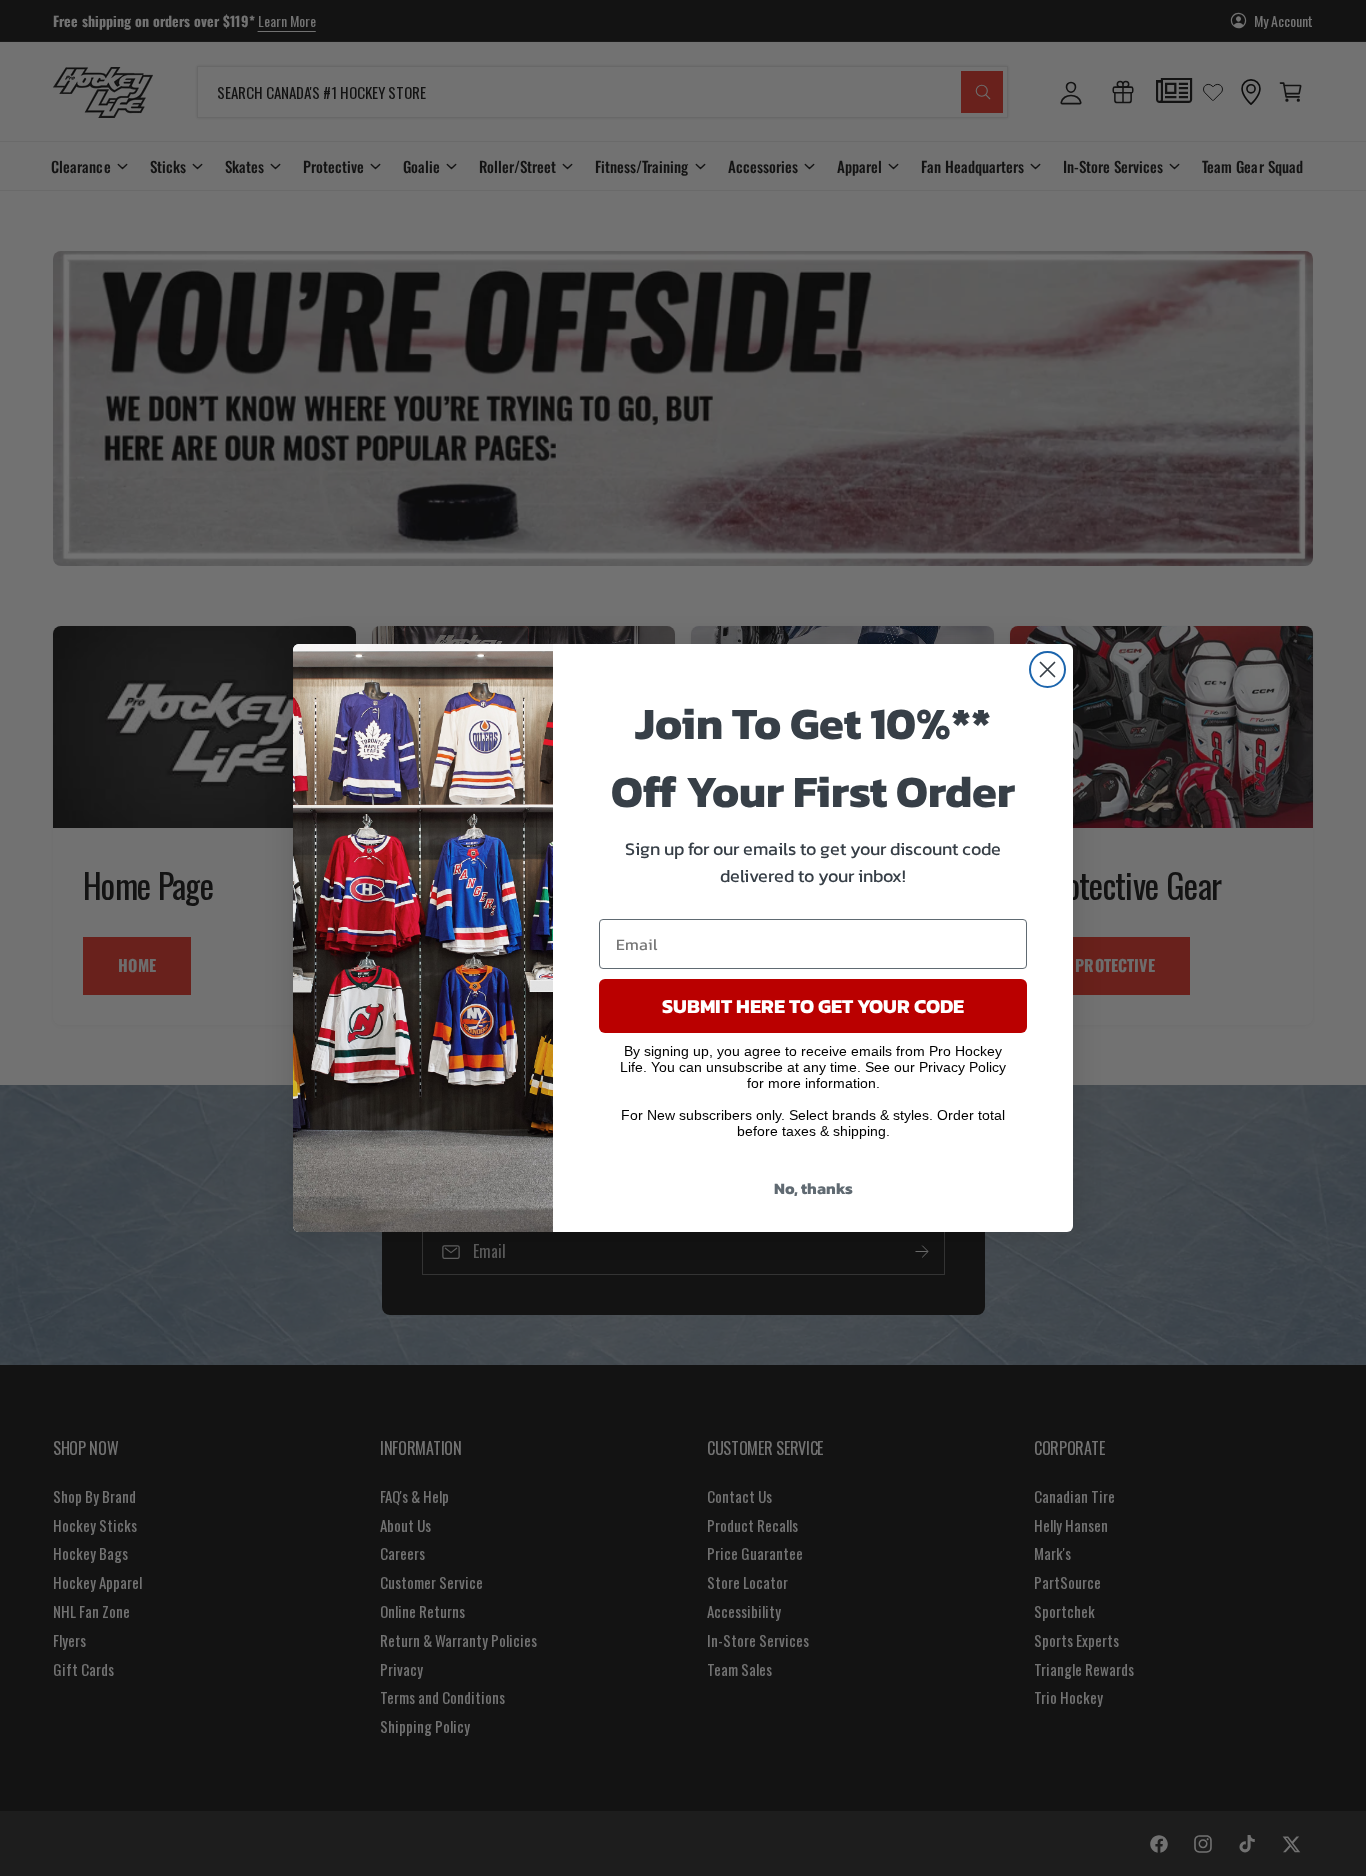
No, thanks (813, 1188)
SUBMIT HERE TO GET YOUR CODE (813, 1006)
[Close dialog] (1047, 669)
